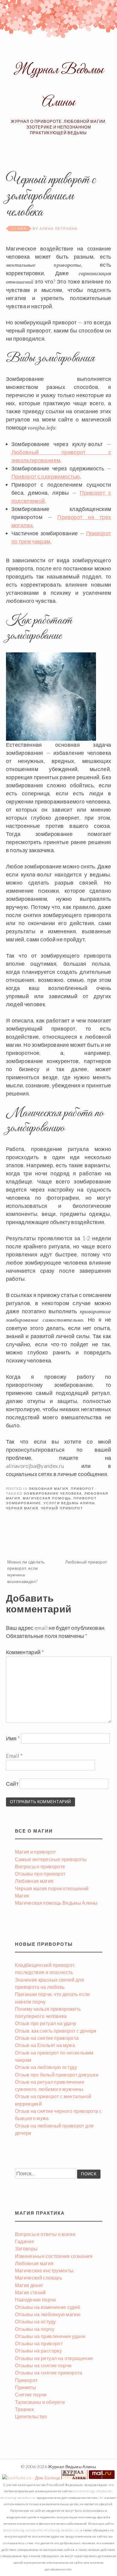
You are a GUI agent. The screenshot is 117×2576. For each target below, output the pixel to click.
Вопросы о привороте (40, 1866)
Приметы (26, 2387)
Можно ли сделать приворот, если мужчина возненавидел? (26, 1572)
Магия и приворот (36, 1852)
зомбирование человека (53, 1493)
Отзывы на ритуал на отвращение (54, 2358)
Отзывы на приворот (39, 2343)
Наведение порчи (35, 2300)
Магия (22, 1896)
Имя (13, 1738)
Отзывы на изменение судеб (48, 2307)
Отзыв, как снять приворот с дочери (56, 2031)
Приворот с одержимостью (46, 476)
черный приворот (62, 1508)
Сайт (12, 1784)
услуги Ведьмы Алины (69, 1503)
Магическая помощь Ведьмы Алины (56, 1903)
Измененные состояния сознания (54, 2256)
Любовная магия (49, 1488)
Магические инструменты (44, 2270)
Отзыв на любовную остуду (46, 2067)
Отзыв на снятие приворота (47, 2038)
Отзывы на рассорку (38, 2351)
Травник (25, 2409)
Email (14, 1756)
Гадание (25, 2241)
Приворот (82, 1488)
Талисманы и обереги (40, 2402)
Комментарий (25, 1652)
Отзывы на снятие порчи (43, 2365)
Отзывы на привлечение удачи (50, 2336)
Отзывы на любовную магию (48, 2314)
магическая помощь (47, 1498)
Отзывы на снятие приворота (49, 2372)
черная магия (22, 1508)
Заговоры (26, 2248)
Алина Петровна (59, 228)
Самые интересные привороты (51, 1859)
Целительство (31, 2416)
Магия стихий (30, 2292)
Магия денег (29, 2285)
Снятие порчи (31, 2394)
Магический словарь (39, 2278)
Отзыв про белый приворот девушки (57, 2075)
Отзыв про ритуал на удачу (46, 2023)
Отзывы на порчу (35, 2329)
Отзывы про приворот (40, 1874)
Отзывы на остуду (36, 2321)
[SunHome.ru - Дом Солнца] (31, 2478)
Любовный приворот (86, 1562)
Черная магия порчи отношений (52, 1888)
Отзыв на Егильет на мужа (45, 2045)
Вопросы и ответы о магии (45, 2234)
